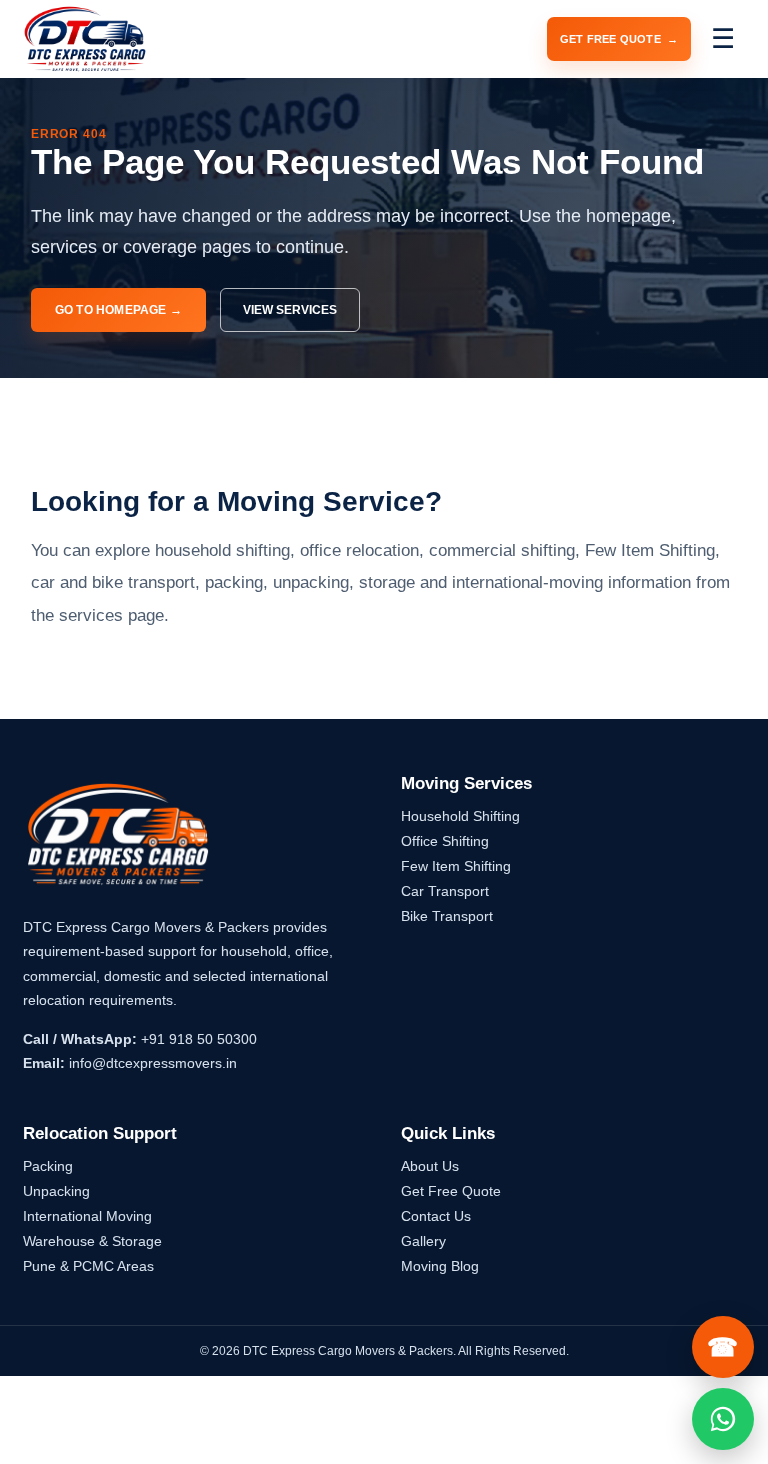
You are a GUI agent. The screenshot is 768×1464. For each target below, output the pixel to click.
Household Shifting (460, 816)
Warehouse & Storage (92, 1241)
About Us (430, 1166)
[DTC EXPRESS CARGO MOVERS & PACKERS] (85, 39)
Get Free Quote (451, 1191)
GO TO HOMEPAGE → (118, 310)
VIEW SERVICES (290, 310)
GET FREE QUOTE (619, 39)
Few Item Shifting (456, 866)
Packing (48, 1166)
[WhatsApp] (723, 1419)
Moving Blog (440, 1266)
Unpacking (56, 1191)
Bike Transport (447, 916)
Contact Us (436, 1216)
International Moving (87, 1216)
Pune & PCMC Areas (88, 1266)
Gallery (423, 1241)
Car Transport (445, 891)
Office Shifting (445, 841)
